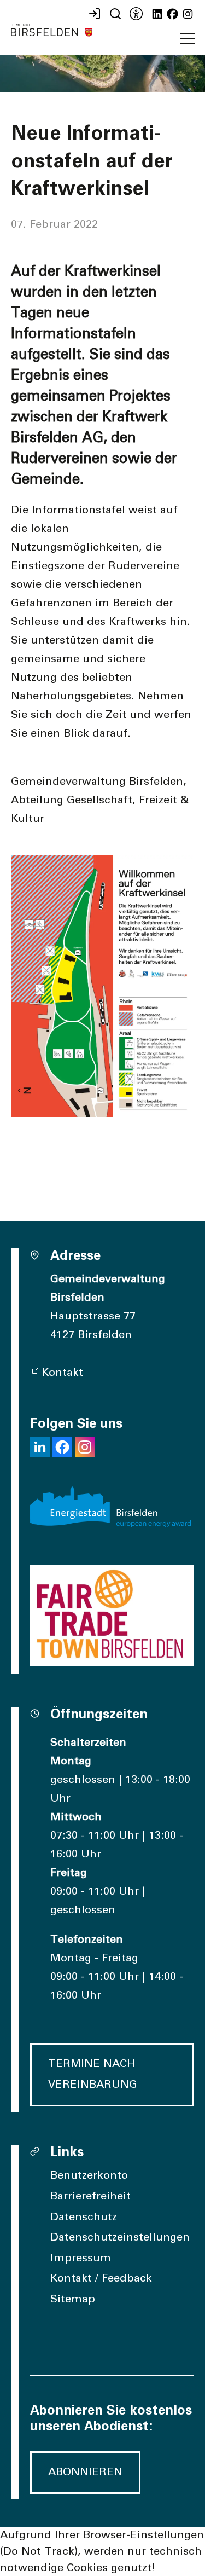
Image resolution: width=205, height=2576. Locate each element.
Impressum (81, 2258)
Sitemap (73, 2299)
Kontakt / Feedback (101, 2278)
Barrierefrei (135, 14)
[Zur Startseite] (52, 32)
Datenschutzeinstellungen (120, 2237)
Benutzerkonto (89, 2175)
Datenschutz (84, 2217)
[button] (188, 39)
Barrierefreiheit (90, 2196)
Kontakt (62, 1373)
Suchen (114, 14)
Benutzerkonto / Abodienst (93, 14)
